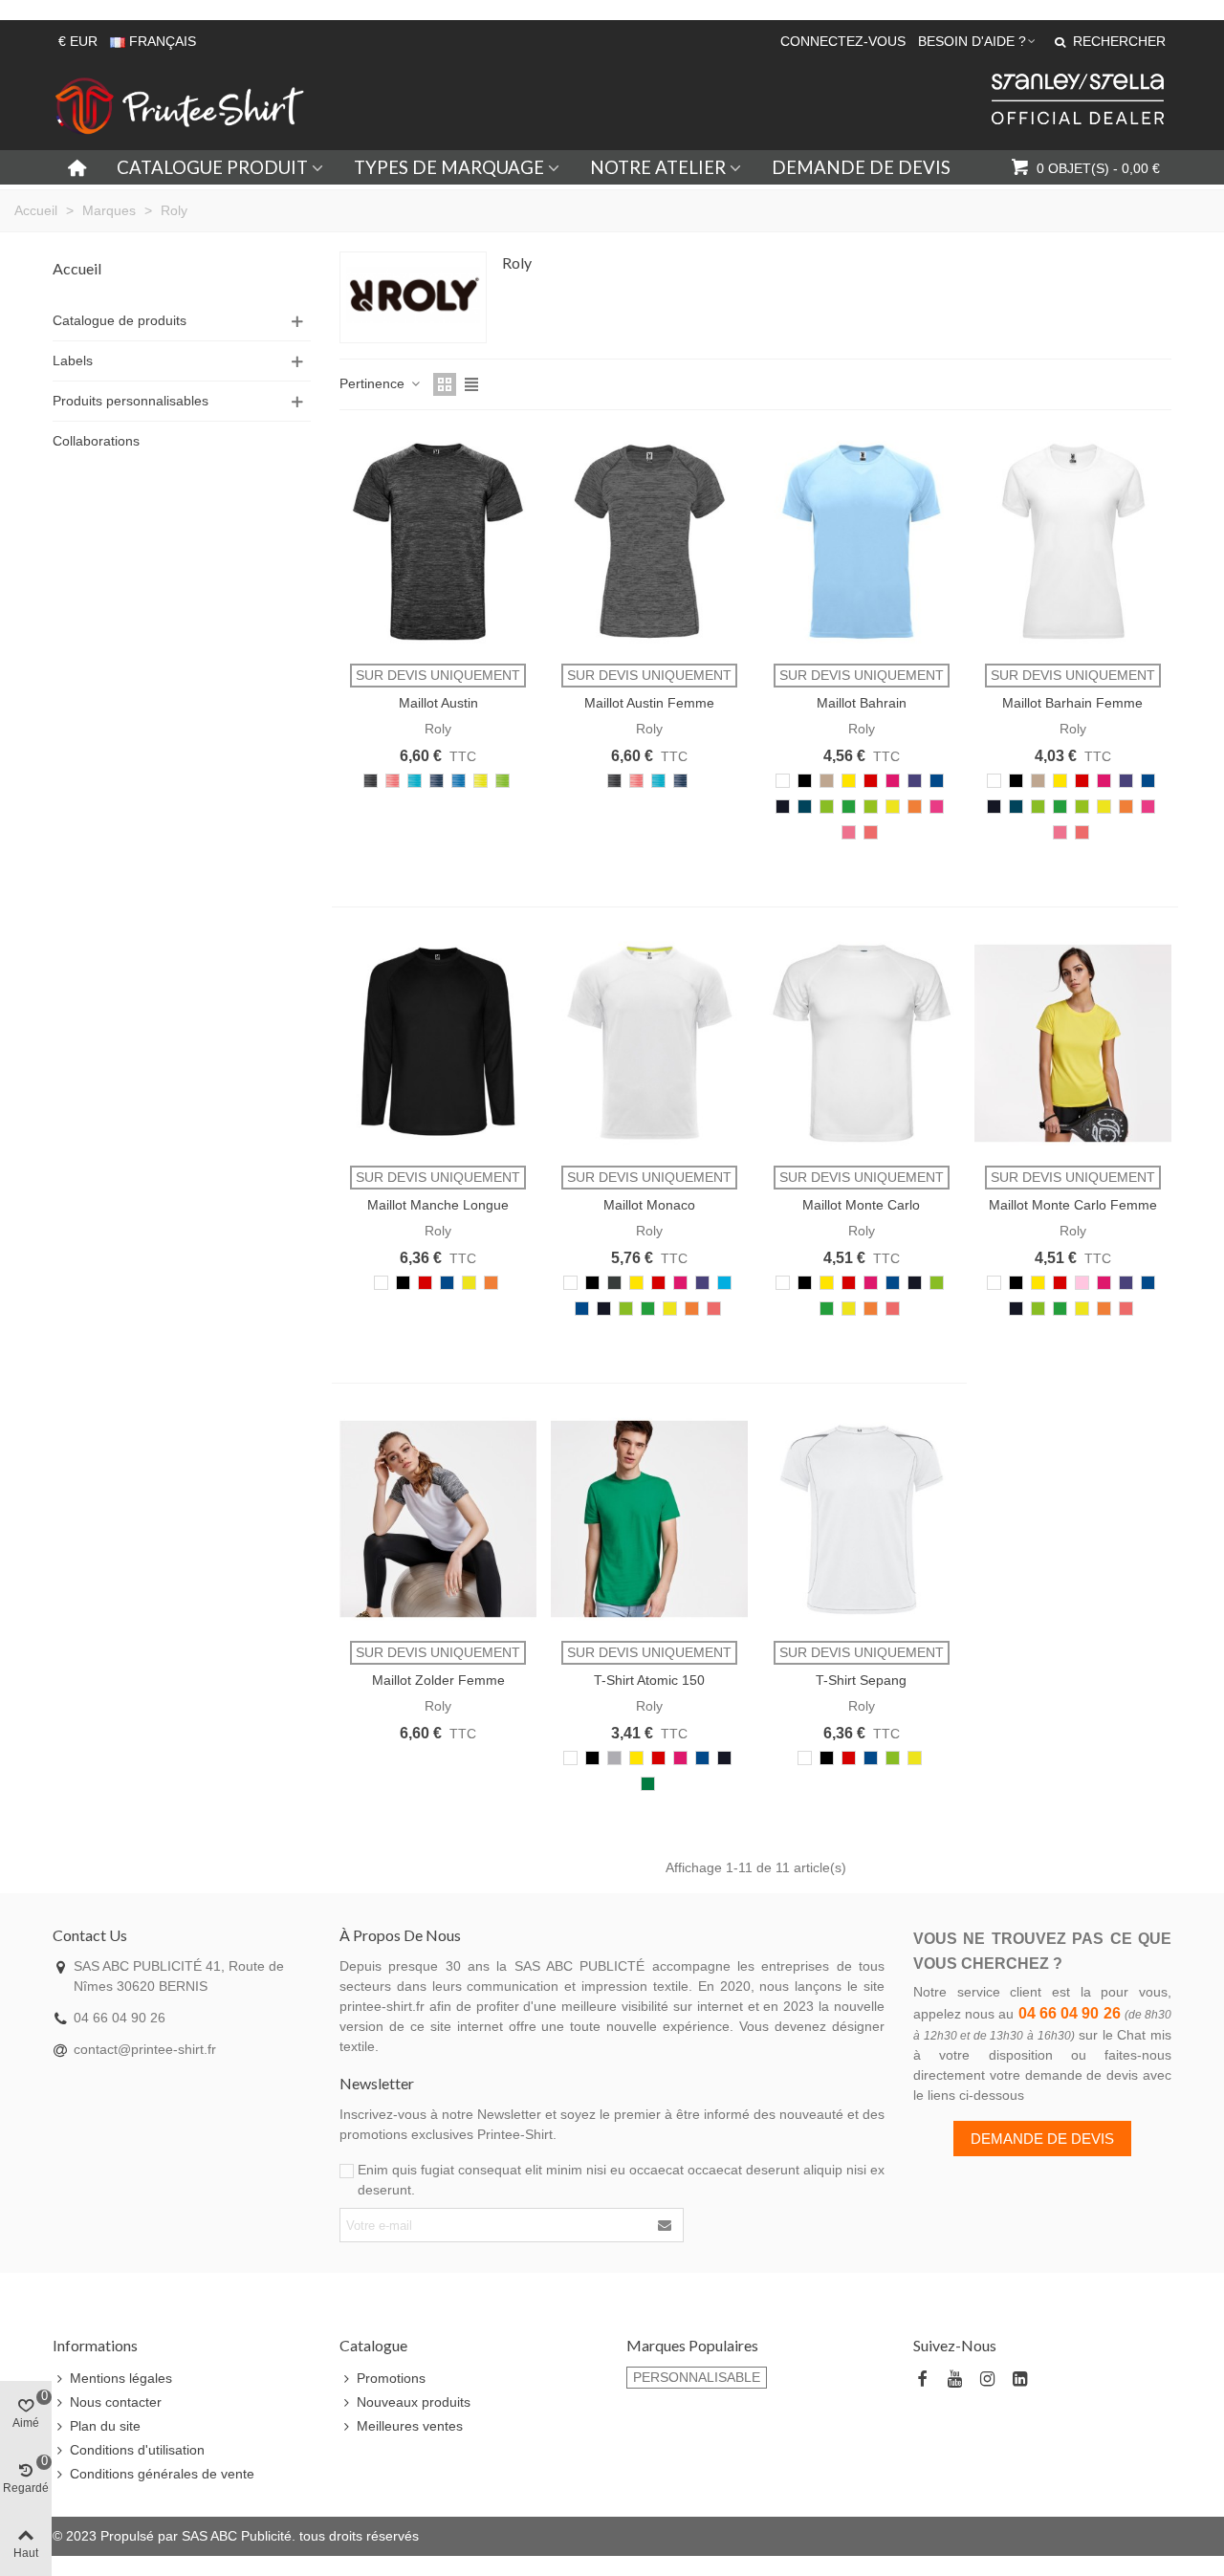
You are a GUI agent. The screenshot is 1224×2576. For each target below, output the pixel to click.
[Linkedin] (1019, 2380)
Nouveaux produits (414, 2402)
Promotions (391, 2378)
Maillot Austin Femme (649, 703)
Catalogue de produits (120, 320)
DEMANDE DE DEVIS (861, 167)
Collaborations (96, 441)
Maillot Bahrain (862, 703)
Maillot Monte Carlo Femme (1073, 1205)
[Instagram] (987, 2380)
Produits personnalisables (131, 401)
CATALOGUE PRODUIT (212, 167)
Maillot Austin (438, 703)
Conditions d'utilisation (137, 2450)
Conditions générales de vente (162, 2474)
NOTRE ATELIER (658, 167)
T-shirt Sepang (861, 1680)
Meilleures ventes (410, 2426)
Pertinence (374, 383)
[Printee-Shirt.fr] (180, 106)
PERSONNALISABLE (697, 2377)
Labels (73, 360)
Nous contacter (116, 2402)
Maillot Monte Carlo (861, 1205)
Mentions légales (121, 2378)
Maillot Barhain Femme (1072, 703)
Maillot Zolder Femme (438, 1680)
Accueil (77, 268)
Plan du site (105, 2426)
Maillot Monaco (649, 1205)
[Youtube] (954, 2380)
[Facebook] (922, 2380)
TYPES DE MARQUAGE (449, 167)
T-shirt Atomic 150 (649, 1680)
